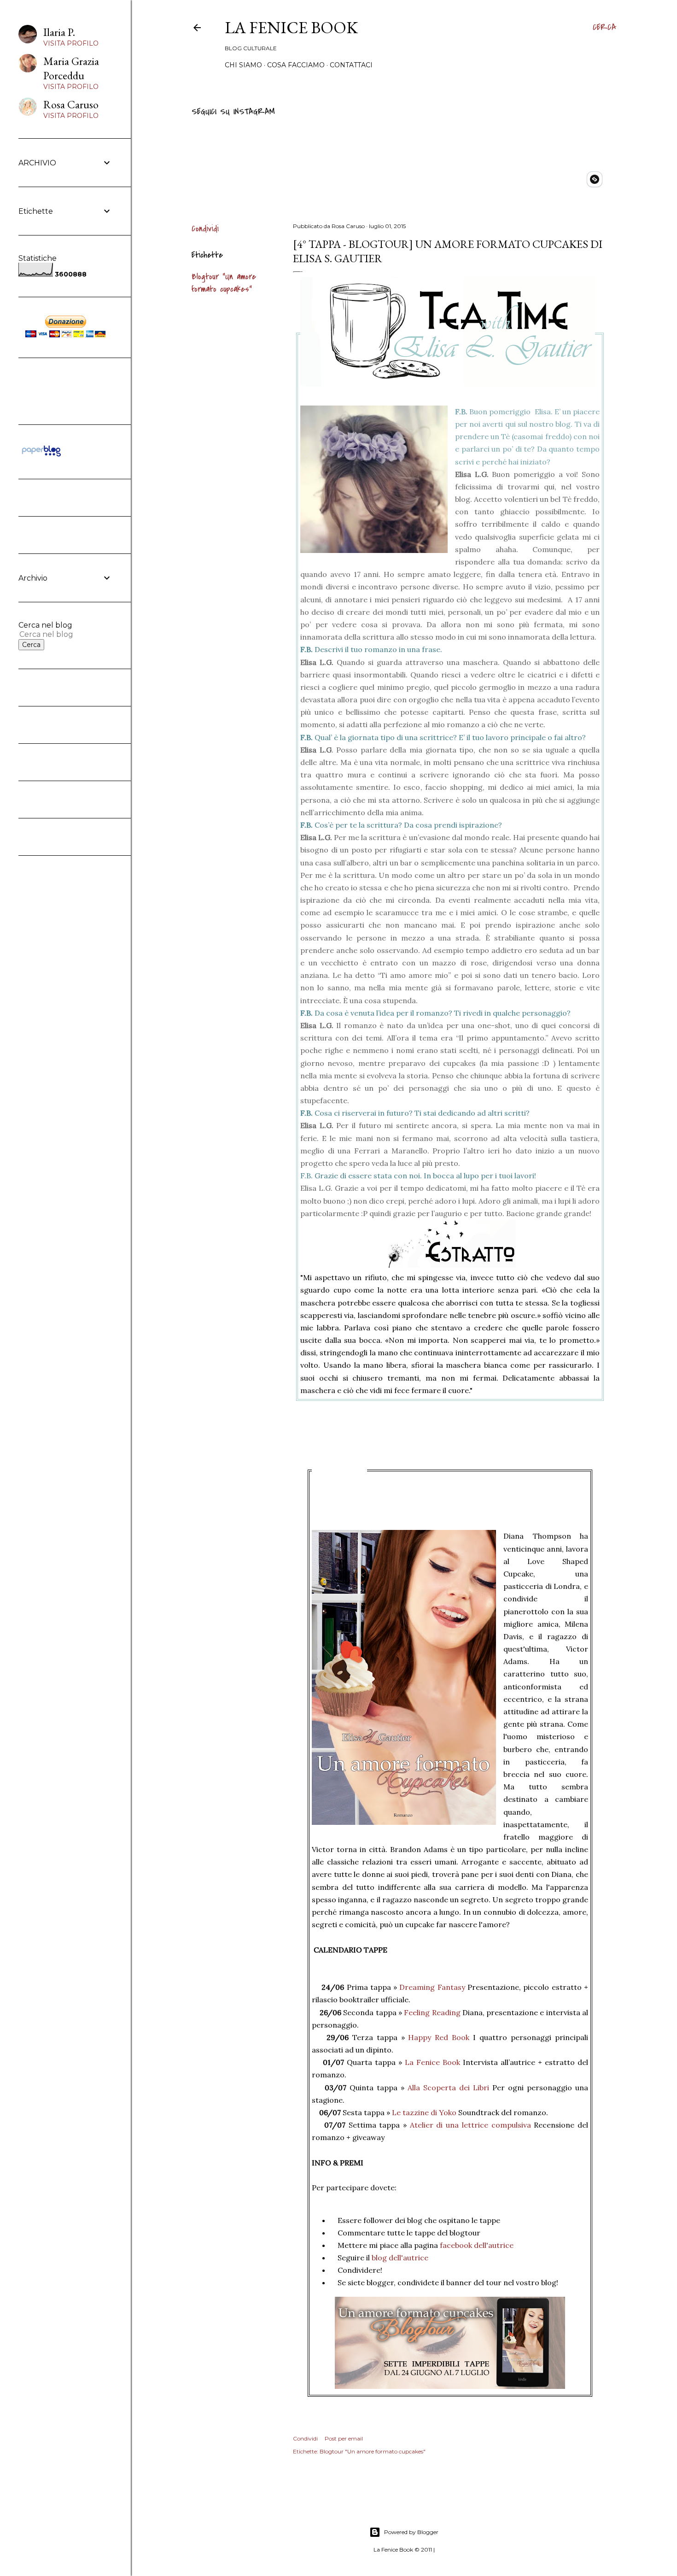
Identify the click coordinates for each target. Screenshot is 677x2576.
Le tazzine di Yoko (424, 2112)
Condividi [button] (205, 229)
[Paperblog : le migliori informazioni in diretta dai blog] (41, 456)
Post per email (344, 2438)
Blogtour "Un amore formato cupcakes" (224, 283)
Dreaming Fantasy (432, 1987)
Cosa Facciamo (296, 65)
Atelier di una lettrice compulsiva (469, 2125)
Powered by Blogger (411, 2532)
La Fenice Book (291, 27)
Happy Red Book (439, 2037)
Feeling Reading (431, 2012)
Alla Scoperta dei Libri (448, 2088)
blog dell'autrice (399, 2258)
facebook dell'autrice (477, 2245)
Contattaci (351, 65)
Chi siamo (243, 65)
